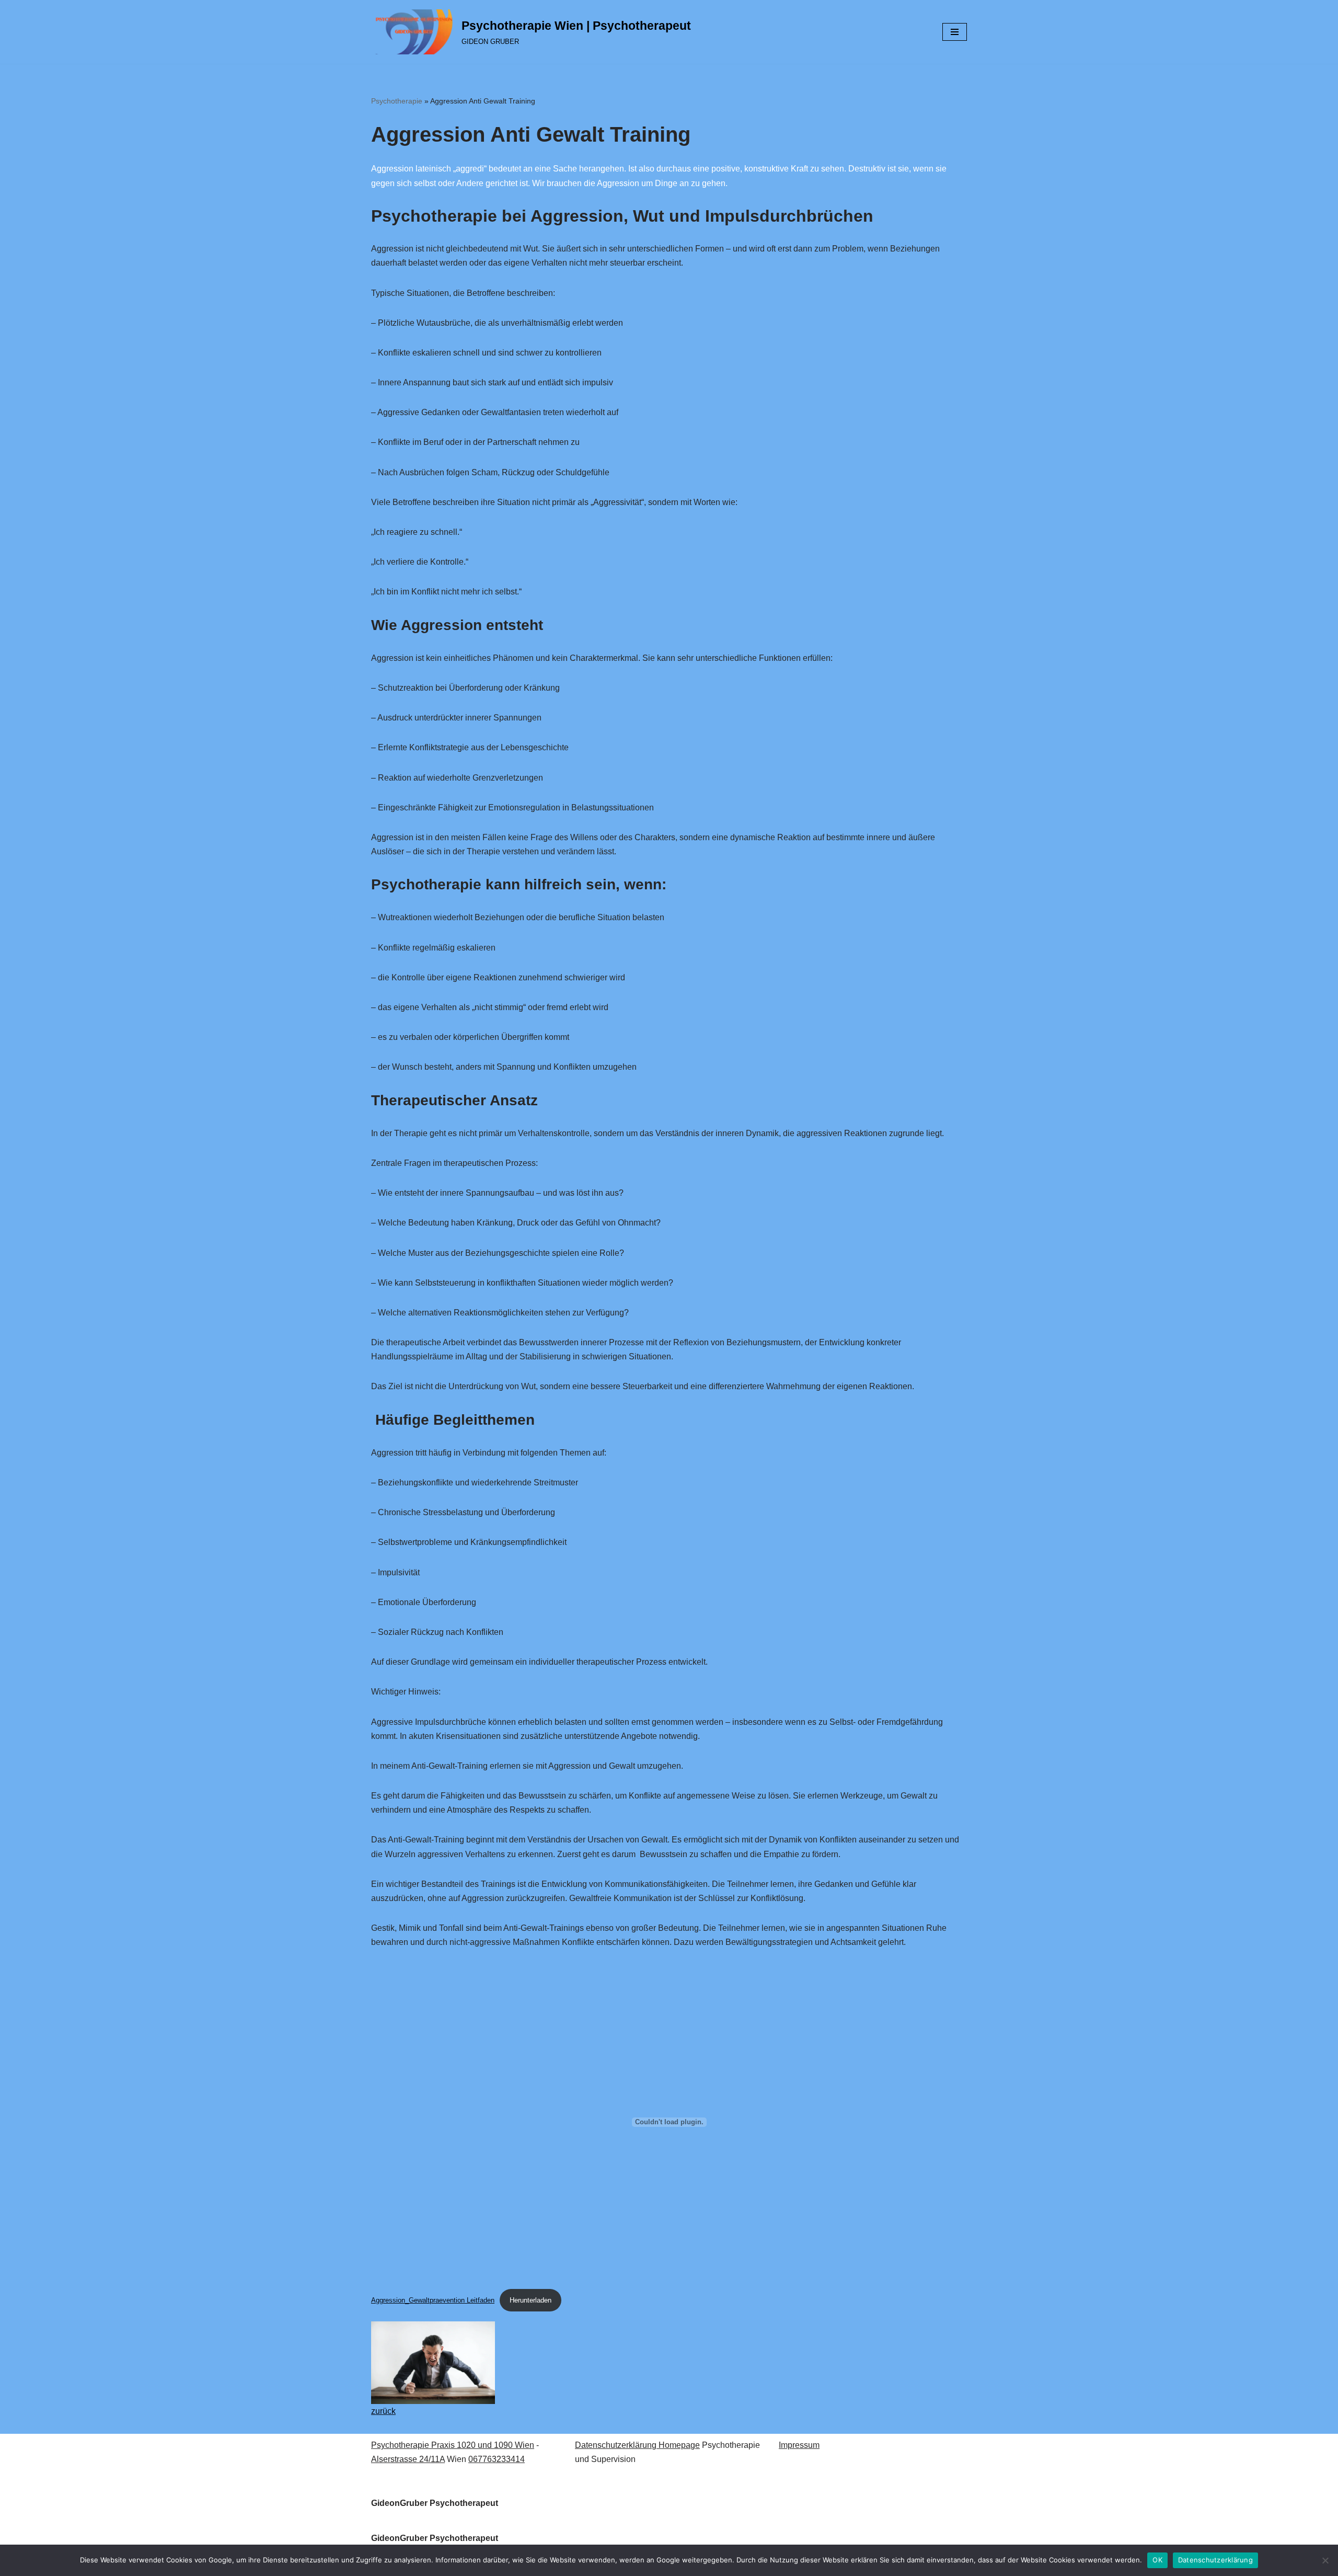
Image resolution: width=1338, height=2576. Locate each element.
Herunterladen (530, 2300)
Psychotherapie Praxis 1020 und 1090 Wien (453, 2445)
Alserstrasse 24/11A (408, 2459)
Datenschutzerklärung (1215, 2560)
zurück (383, 2411)
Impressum (799, 2445)
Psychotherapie (397, 101)
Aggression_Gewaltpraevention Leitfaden (433, 2300)
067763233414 (497, 2459)
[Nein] (1325, 2560)
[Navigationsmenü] (955, 32)
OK (1157, 2560)
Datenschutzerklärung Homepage (637, 2445)
